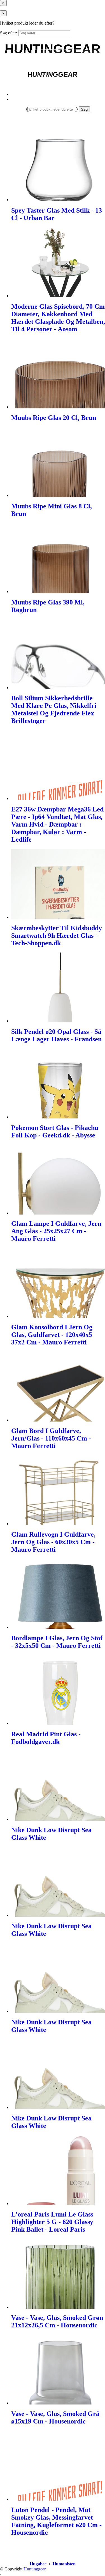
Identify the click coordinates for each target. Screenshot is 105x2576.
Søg (84, 109)
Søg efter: (9, 33)
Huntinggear (35, 2569)
